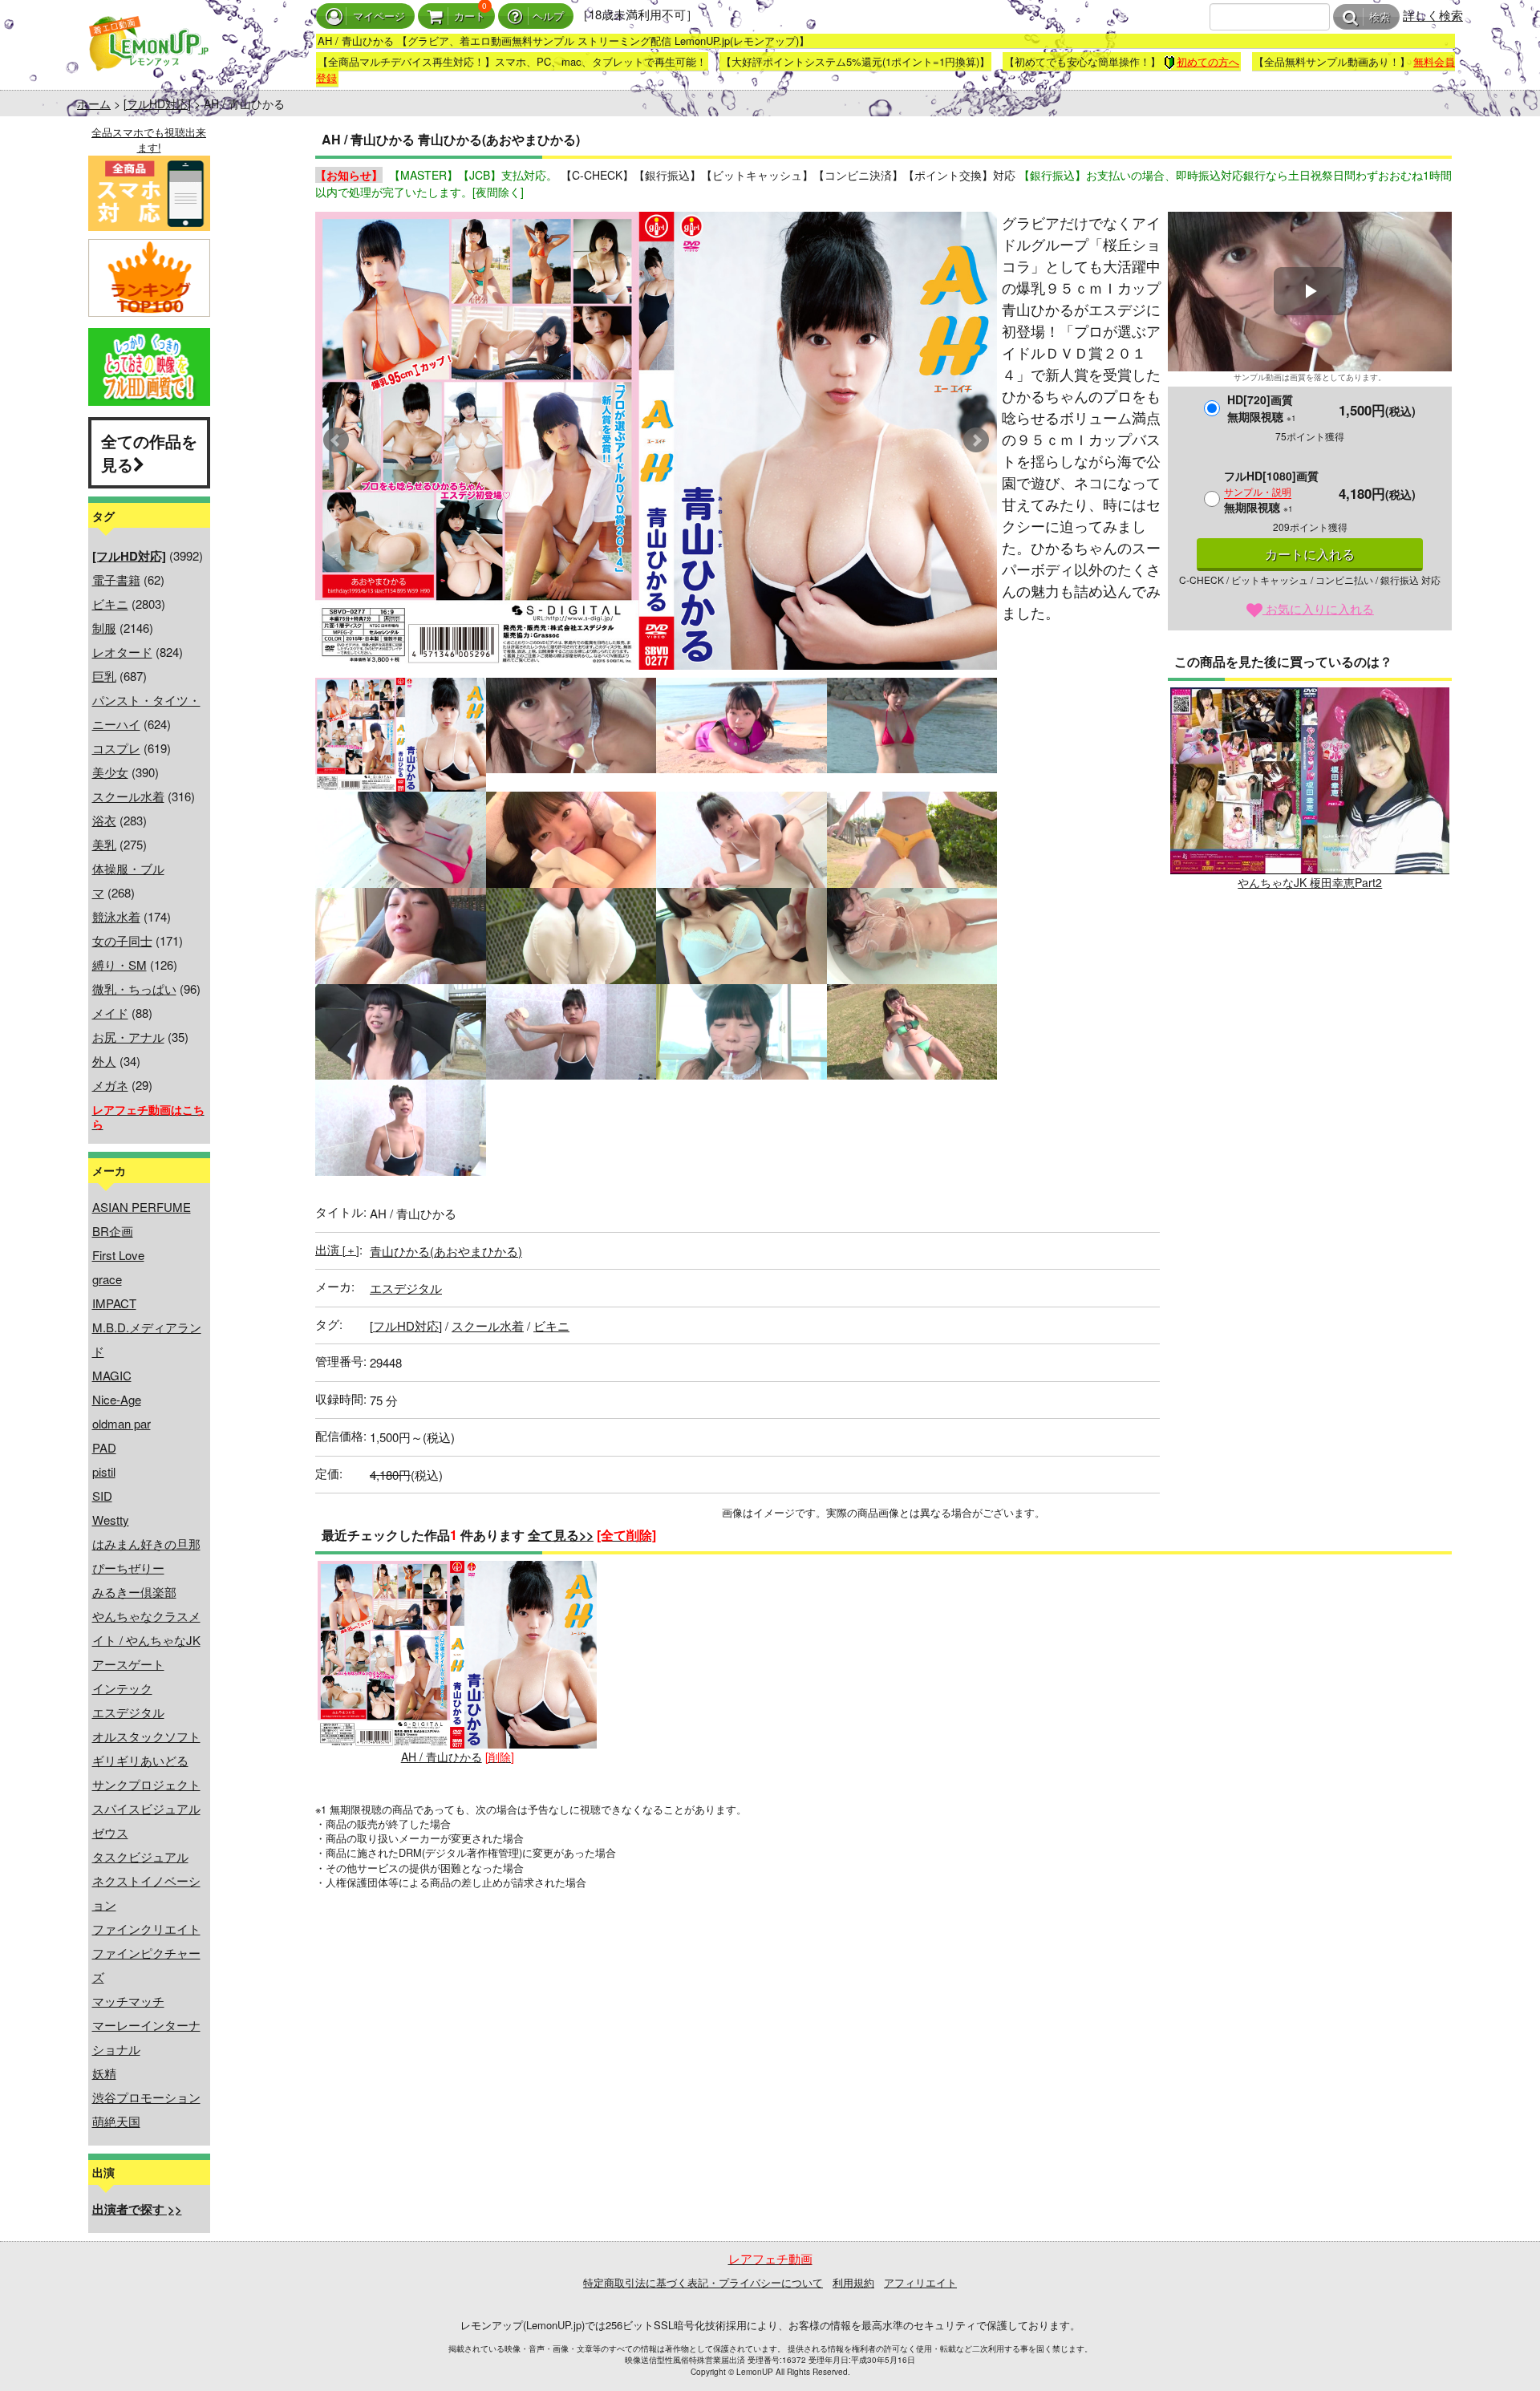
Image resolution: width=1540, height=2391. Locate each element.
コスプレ (116, 748)
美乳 (104, 844)
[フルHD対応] (157, 103)
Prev (336, 440)
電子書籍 (116, 580)
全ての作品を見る (149, 452)
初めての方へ (1208, 61)
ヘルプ (548, 16)
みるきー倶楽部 (134, 1592)
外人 (104, 1061)
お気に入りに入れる (1318, 608)
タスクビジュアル (140, 1856)
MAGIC (112, 1375)
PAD (104, 1447)
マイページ (379, 16)
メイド (110, 1013)
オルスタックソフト (146, 1736)
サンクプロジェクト (146, 1784)
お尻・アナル (128, 1037)
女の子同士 (122, 940)
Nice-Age (117, 1399)
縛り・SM (120, 965)
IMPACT (114, 1303)
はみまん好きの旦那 (146, 1544)
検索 (1380, 17)
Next (976, 440)
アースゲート (128, 1664)
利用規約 (853, 2282)
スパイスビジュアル (146, 1808)
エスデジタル (128, 1712)
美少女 (110, 772)
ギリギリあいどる (140, 1760)
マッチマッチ (128, 2001)
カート (470, 16)
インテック (122, 1688)
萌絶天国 (116, 2121)
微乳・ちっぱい (134, 989)
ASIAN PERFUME (142, 1207)
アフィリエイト (920, 2282)
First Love (118, 1255)
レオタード (122, 652)
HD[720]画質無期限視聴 (1262, 408)
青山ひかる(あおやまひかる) (446, 1251)
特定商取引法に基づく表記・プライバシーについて (703, 2282)
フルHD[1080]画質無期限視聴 (1271, 491)
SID (102, 1495)
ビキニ (110, 604)
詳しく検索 (1433, 15)
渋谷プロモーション (146, 2097)
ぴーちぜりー (128, 1568)
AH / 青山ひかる (442, 1757)
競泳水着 (116, 916)
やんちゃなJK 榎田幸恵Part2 (1310, 882)
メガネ (110, 1085)
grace (107, 1279)
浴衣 (104, 820)
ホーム (94, 103)
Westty (111, 1520)
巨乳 (104, 676)
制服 (104, 628)
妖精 (104, 2073)
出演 (337, 1249)
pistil (104, 1471)
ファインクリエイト (146, 1929)
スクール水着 (128, 796)
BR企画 (113, 1231)
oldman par (122, 1423)
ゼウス (110, 1832)
